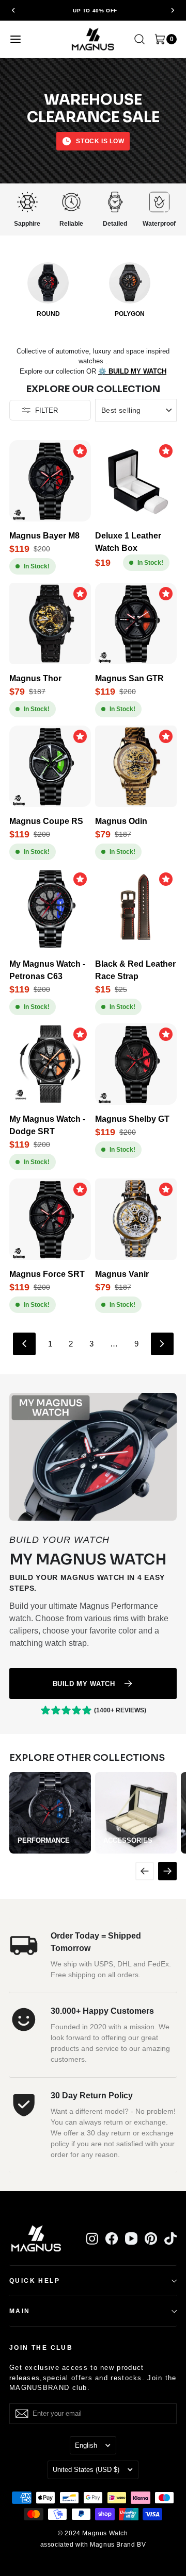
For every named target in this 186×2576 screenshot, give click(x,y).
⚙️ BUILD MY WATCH (132, 371)
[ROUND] (48, 283)
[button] (13, 10)
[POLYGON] (130, 283)
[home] (93, 39)
